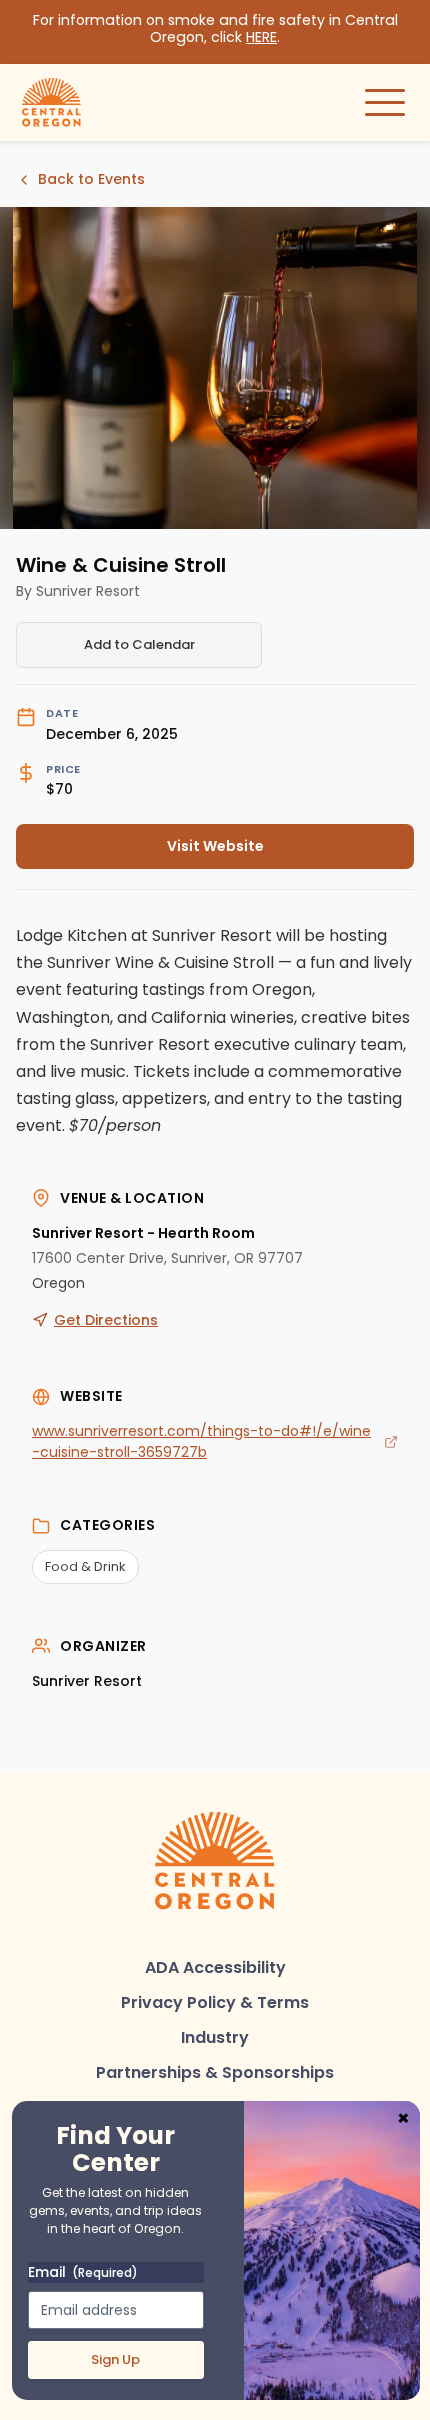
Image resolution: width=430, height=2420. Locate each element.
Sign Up (115, 2359)
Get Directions (106, 1320)
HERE (261, 37)
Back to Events (91, 179)
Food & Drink (85, 1566)
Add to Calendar (139, 644)
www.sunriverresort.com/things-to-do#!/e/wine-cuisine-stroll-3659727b (201, 1441)
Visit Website (140, 851)
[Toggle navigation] (385, 102)
